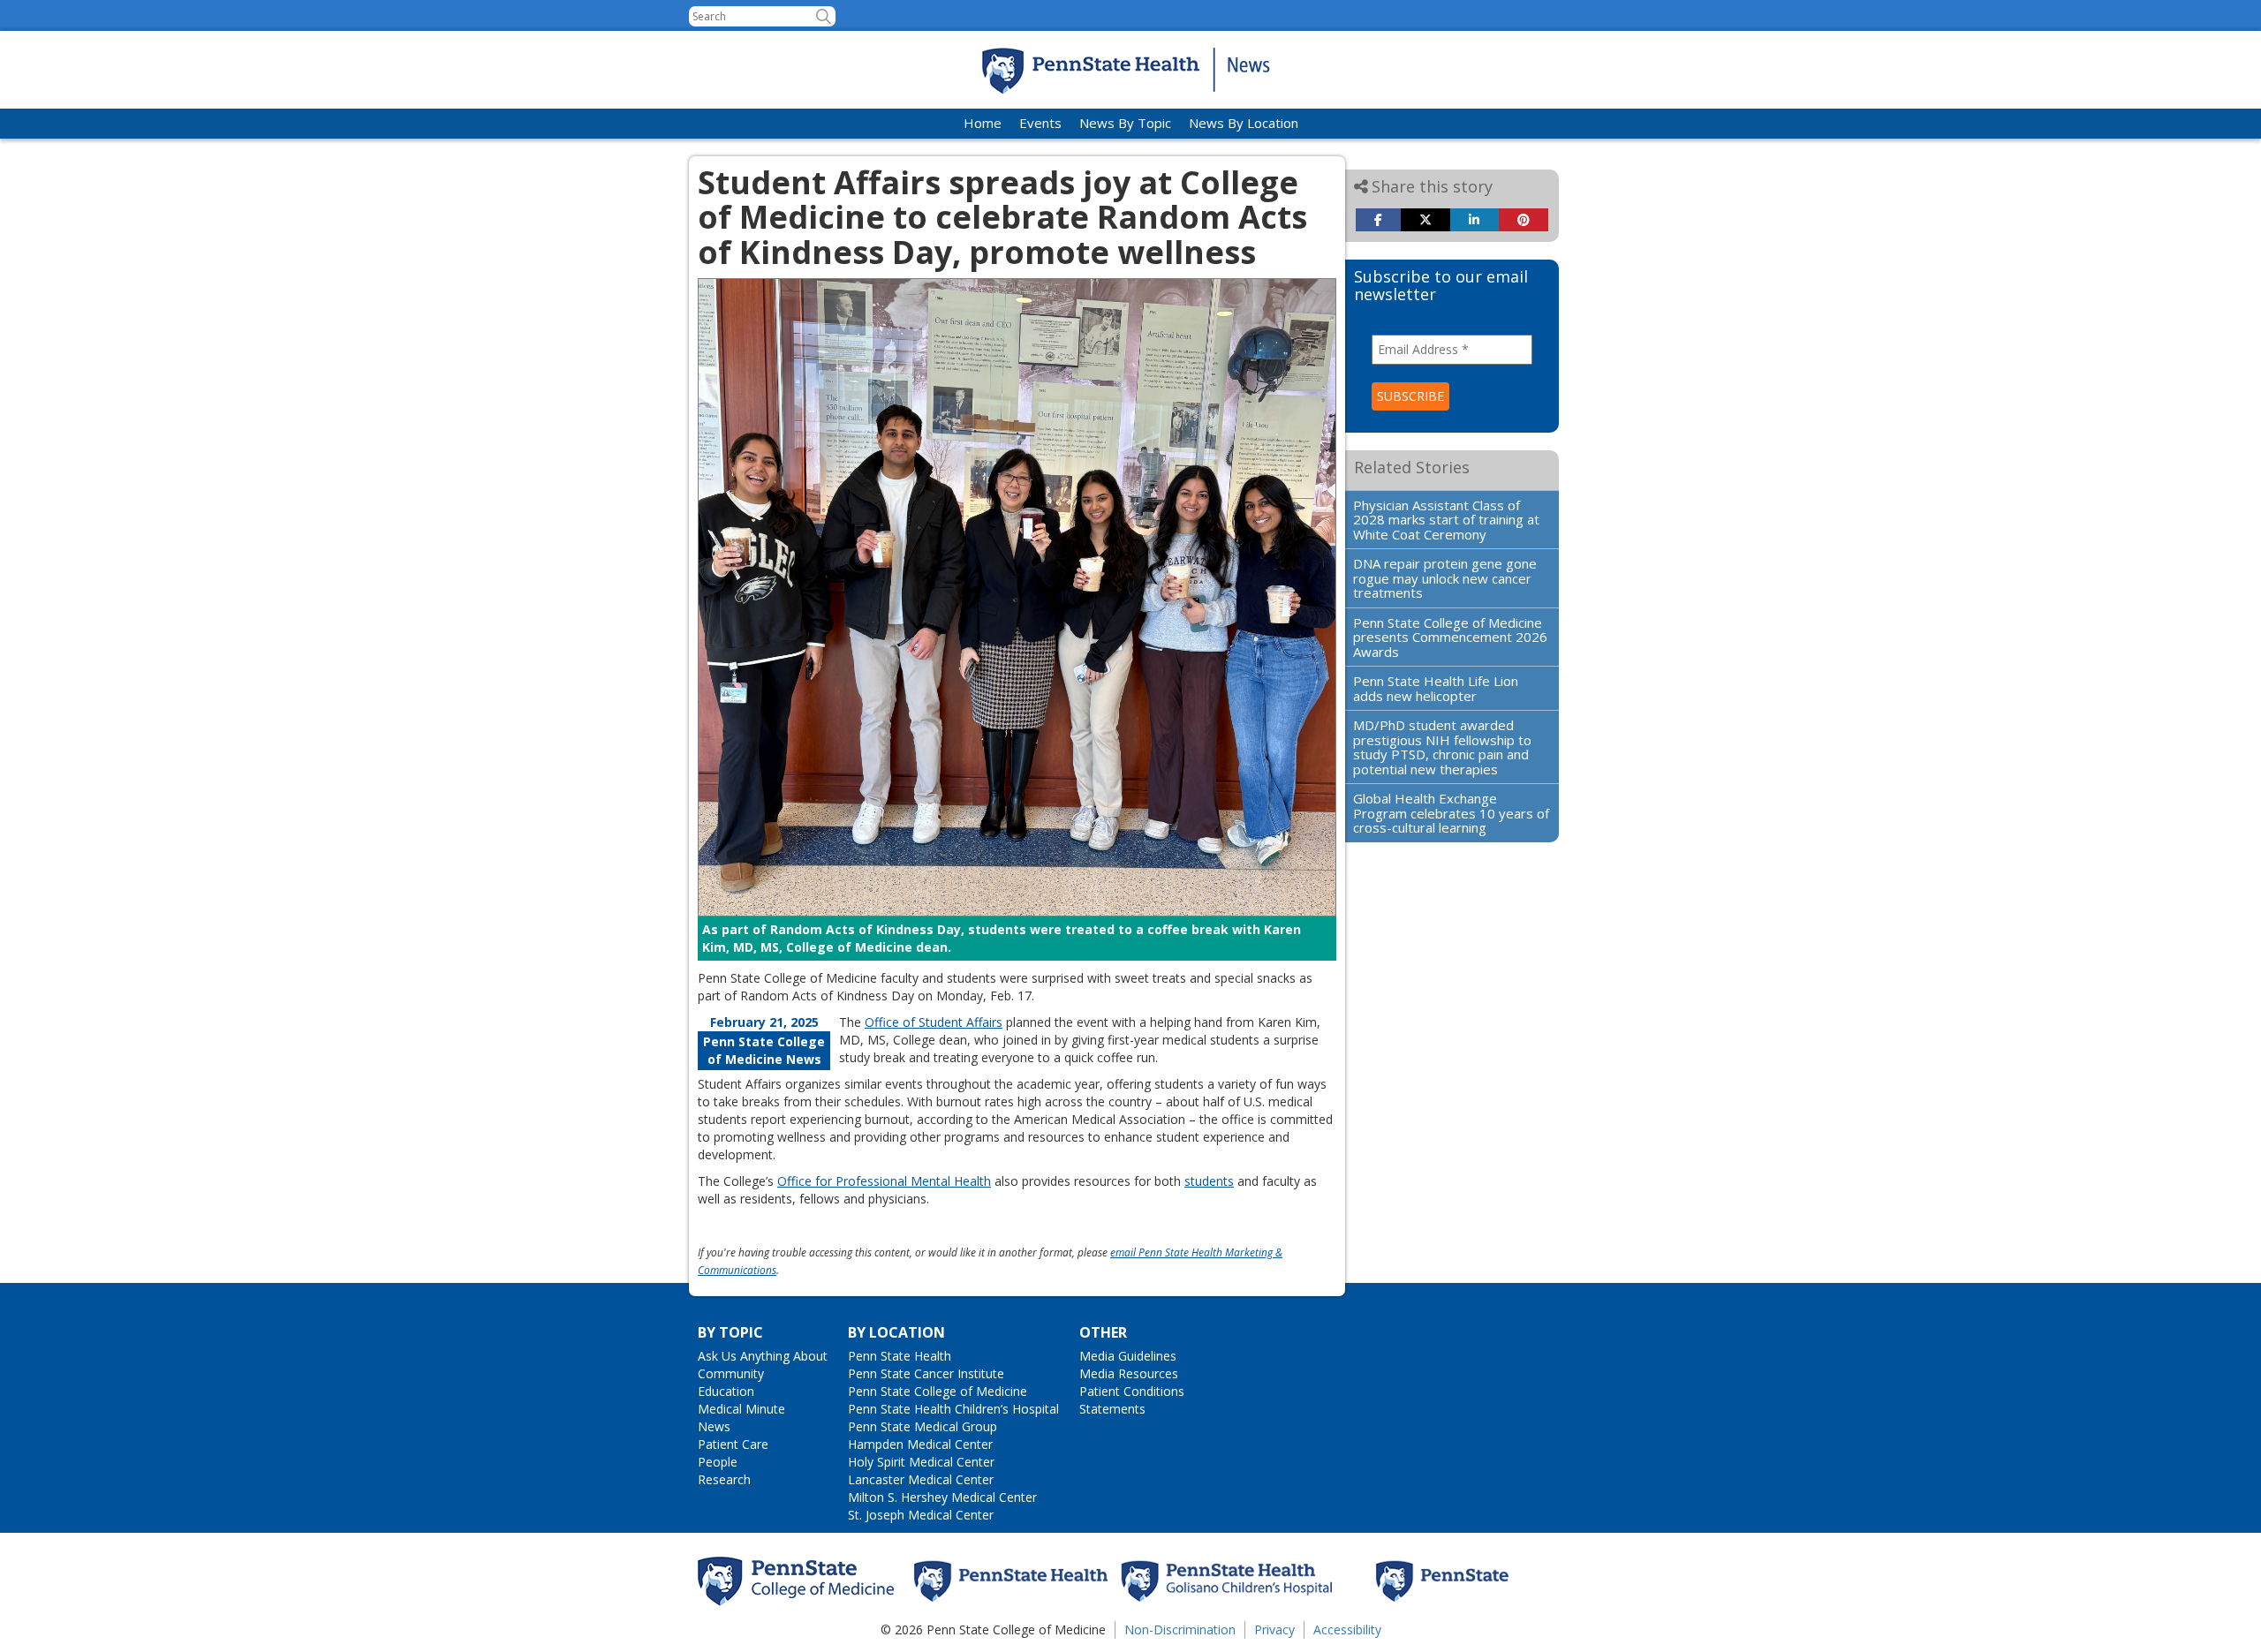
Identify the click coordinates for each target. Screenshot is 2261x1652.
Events (1040, 123)
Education (726, 1391)
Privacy (1274, 1629)
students (1209, 1181)
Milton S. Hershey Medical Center (942, 1497)
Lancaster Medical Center (921, 1479)
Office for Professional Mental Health (884, 1181)
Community (731, 1373)
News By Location (1244, 123)
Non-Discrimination (1180, 1629)
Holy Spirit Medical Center (921, 1462)
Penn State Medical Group (923, 1426)
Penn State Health (900, 1356)
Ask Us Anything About (763, 1356)
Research (724, 1479)
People (718, 1462)
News (714, 1426)
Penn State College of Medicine (938, 1391)
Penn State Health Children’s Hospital (953, 1409)
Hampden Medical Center (920, 1444)
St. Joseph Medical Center (921, 1515)
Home (983, 123)
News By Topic (1125, 123)
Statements (1112, 1409)
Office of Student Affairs (934, 1022)
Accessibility (1347, 1629)
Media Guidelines (1128, 1356)
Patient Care (733, 1444)
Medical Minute (741, 1409)
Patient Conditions (1132, 1391)
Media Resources (1129, 1373)
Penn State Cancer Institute (926, 1373)
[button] (824, 16)
